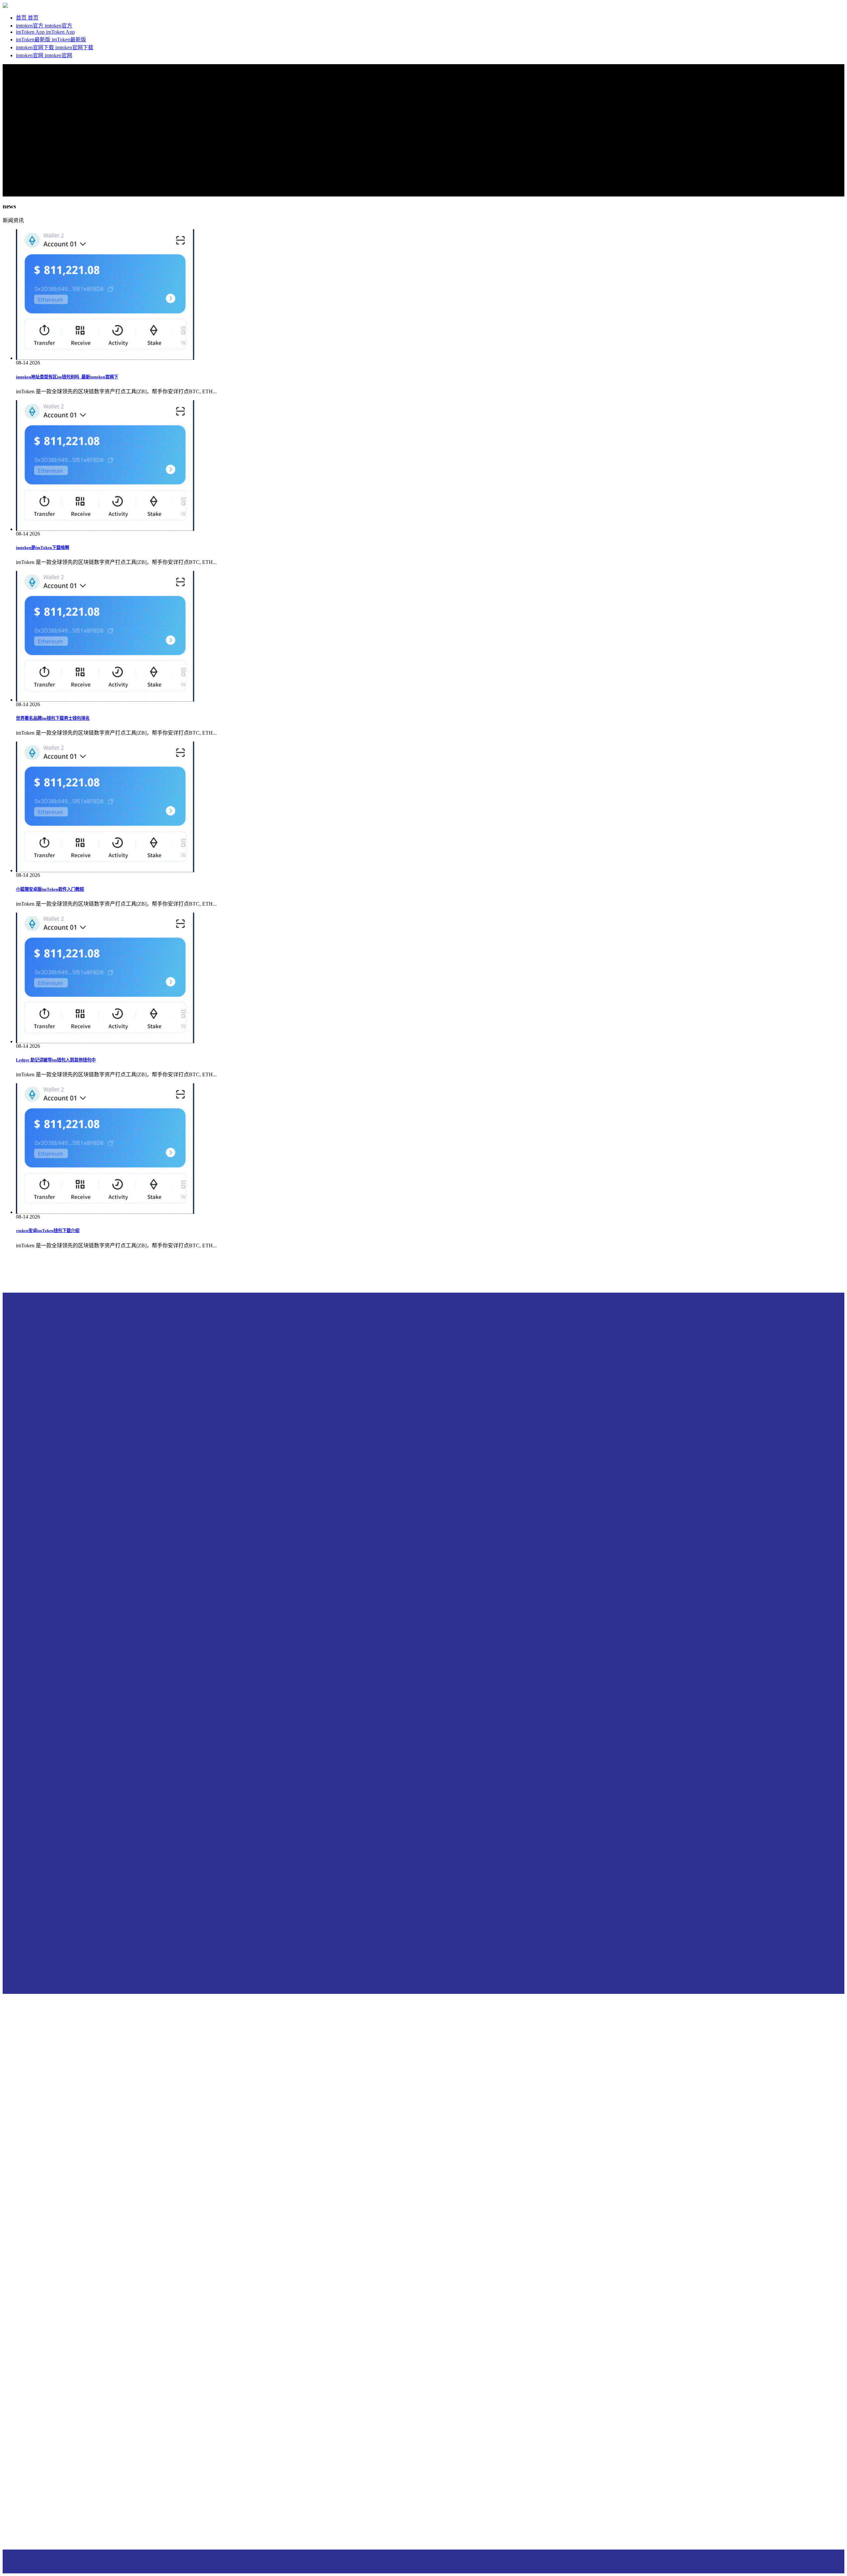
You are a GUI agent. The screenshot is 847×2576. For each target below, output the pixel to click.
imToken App (31, 32)
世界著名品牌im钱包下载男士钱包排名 (53, 718)
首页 (22, 18)
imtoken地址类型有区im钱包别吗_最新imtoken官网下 (67, 377)
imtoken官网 (30, 55)
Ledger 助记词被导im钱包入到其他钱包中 (56, 1060)
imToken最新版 (34, 40)
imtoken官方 (30, 26)
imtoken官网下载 (36, 47)
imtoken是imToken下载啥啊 (43, 548)
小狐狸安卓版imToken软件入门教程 (50, 889)
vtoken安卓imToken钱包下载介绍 (48, 1231)
